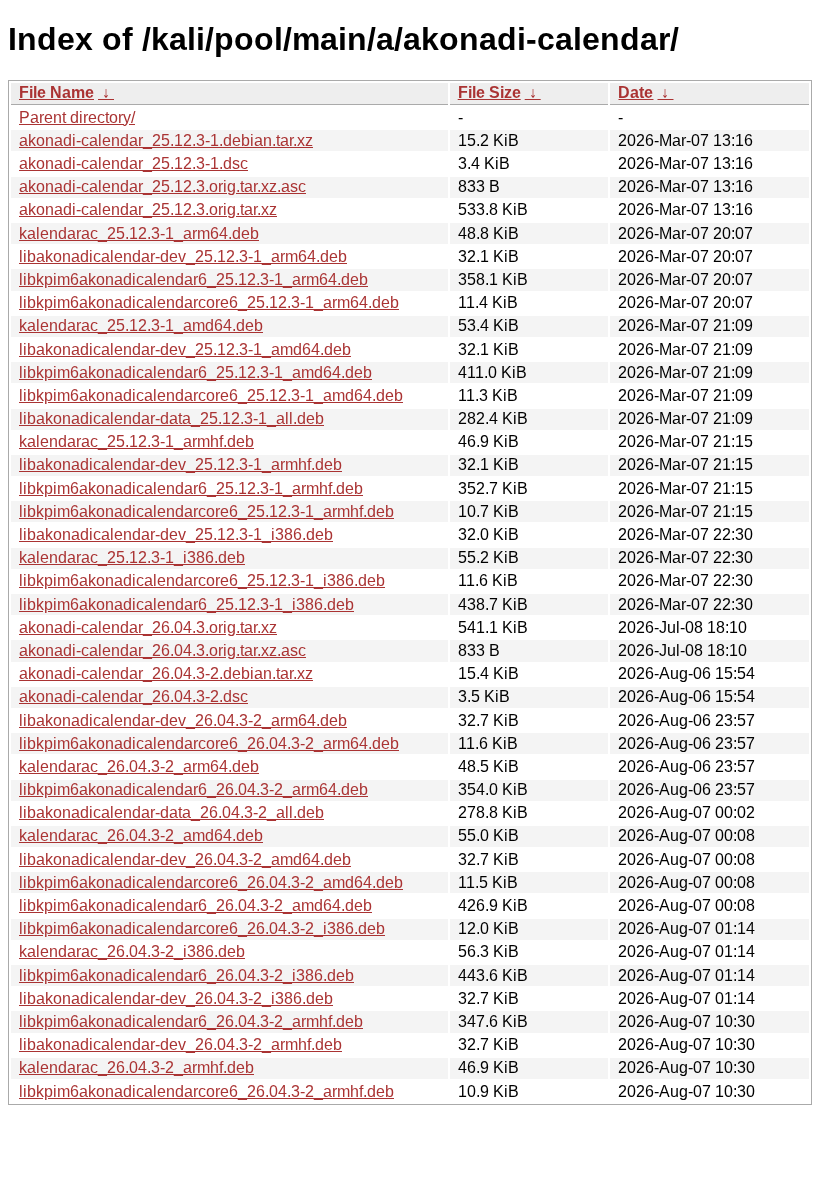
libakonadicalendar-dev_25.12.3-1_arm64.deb (183, 256)
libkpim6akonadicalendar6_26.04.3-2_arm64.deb (193, 789)
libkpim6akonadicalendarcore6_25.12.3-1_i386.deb (202, 580)
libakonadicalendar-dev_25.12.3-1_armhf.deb (180, 464)
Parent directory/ (77, 117)
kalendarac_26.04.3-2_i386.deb (132, 951)
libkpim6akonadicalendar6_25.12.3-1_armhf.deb (191, 488)
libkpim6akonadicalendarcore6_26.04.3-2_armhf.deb (206, 1091)
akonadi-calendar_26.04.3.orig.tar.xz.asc (162, 650)
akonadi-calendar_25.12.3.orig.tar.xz (148, 209)
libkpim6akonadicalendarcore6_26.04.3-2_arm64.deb (209, 743)
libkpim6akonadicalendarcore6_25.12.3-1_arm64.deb (209, 302)
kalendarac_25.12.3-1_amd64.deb (141, 325)
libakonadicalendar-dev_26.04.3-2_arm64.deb (183, 720)
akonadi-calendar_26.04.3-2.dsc (133, 696)
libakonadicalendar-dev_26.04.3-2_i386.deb (176, 998)
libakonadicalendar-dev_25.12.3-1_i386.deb (176, 534)
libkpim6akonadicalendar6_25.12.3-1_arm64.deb (193, 279)
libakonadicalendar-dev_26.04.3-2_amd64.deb (185, 859)
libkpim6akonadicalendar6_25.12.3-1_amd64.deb (195, 372)
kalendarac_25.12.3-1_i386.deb (132, 557)
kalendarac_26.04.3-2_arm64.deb (139, 766)
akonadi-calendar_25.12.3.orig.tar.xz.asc (162, 186)
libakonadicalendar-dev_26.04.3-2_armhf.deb (180, 1044)
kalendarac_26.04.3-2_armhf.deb (136, 1067)
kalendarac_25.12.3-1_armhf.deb (136, 441)
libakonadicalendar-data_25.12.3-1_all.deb (171, 418)
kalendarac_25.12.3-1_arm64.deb (139, 233)
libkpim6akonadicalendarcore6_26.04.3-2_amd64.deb (211, 882)
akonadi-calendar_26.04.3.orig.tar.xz (148, 627)
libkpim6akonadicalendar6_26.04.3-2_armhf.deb (191, 1021)
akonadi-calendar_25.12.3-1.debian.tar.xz (166, 140)
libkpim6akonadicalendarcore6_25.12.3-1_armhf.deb (206, 511)
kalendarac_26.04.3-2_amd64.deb (141, 835)
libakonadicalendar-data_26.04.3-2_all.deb (171, 812)
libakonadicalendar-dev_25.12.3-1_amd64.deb (185, 349)
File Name (56, 92)
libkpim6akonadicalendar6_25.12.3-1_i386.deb (186, 604)
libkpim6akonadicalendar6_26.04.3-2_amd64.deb (195, 905)
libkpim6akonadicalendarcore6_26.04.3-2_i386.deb (202, 928)
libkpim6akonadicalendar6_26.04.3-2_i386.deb (186, 975)
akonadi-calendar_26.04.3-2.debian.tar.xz (166, 673)
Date (635, 92)
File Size (489, 92)
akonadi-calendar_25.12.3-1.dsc (133, 163)
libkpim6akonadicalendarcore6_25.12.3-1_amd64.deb (211, 395)
